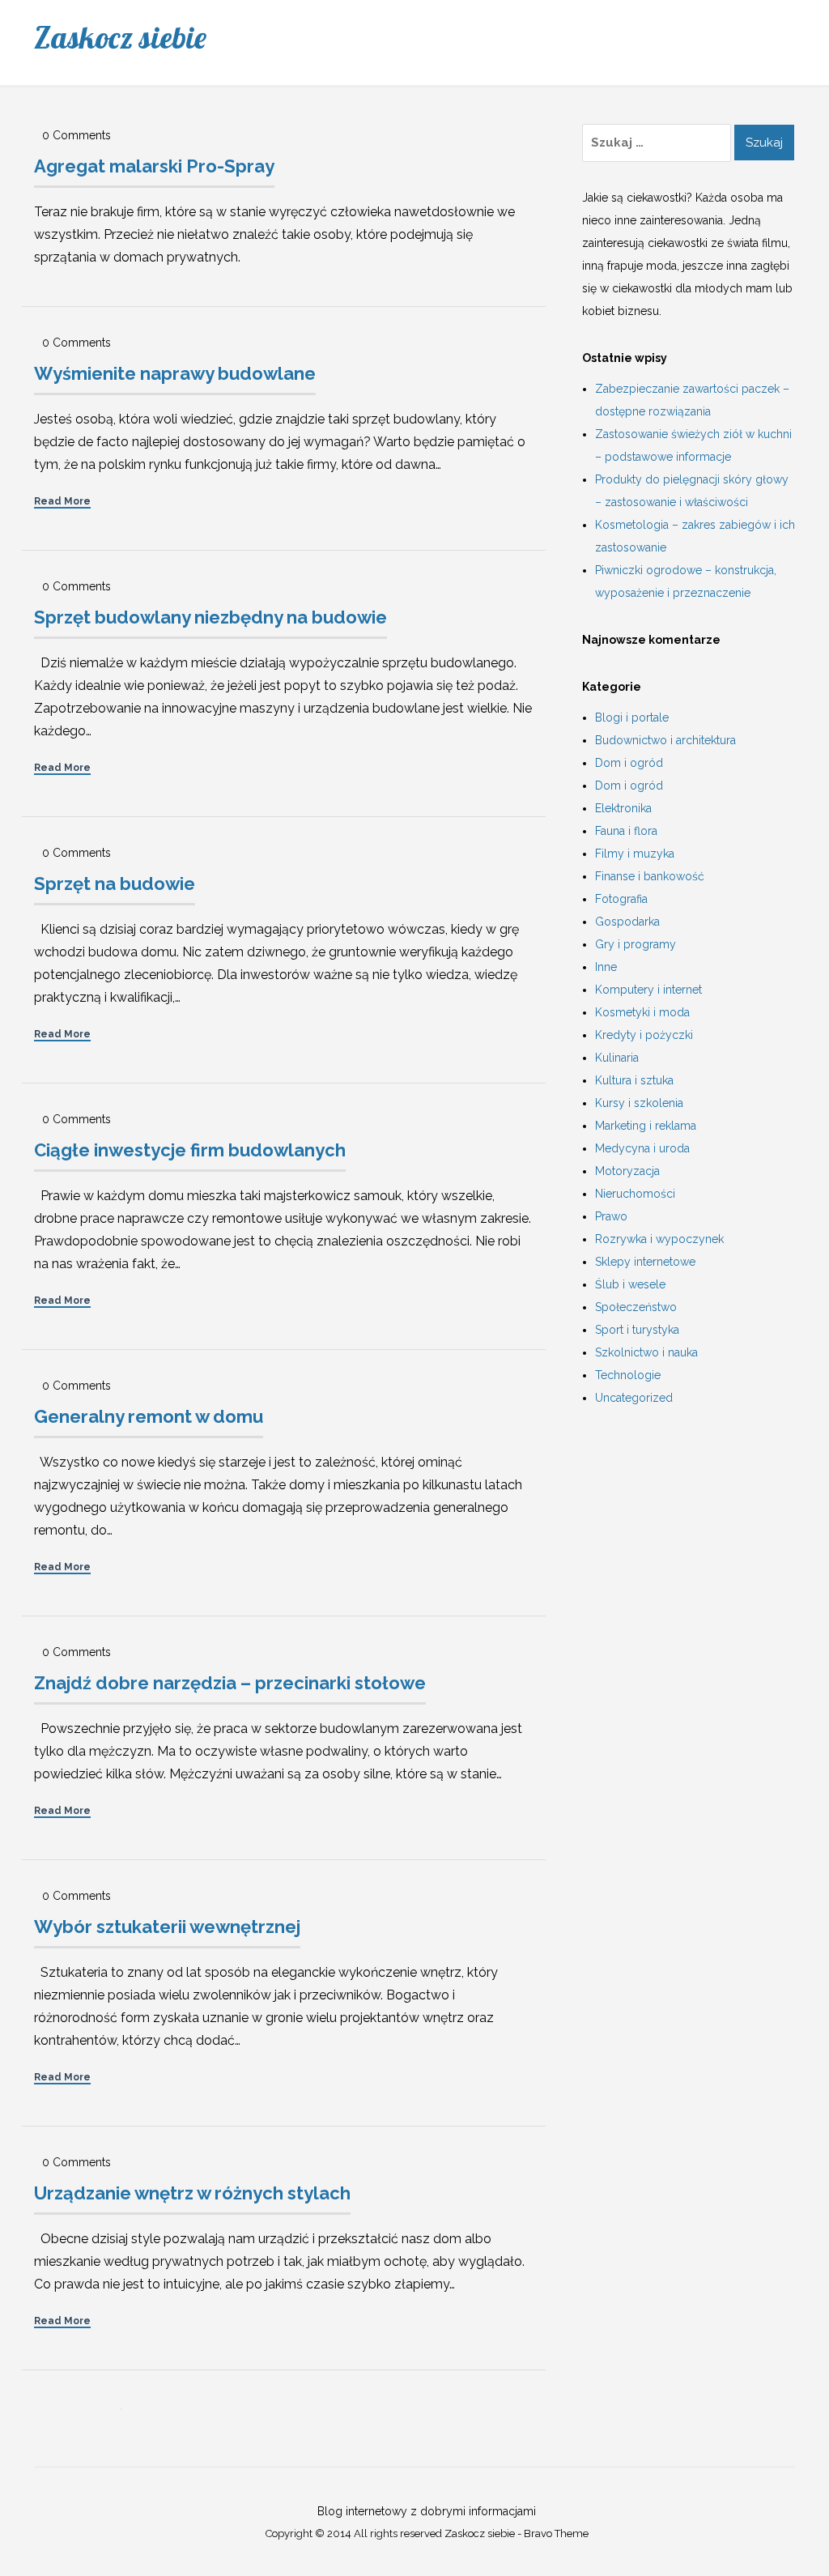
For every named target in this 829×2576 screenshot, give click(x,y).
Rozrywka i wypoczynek (659, 1239)
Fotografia (621, 899)
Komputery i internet (648, 990)
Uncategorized (634, 1398)
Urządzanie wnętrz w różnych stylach (192, 2193)
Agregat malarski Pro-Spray (154, 166)
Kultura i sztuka (634, 1080)
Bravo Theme (556, 2533)
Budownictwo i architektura (665, 740)
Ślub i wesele (630, 1284)
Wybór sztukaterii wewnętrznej (167, 1927)
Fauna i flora (626, 831)
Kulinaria (617, 1058)
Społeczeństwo (636, 1307)
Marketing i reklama (646, 1126)
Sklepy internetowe (645, 1262)
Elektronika (623, 808)
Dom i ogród (629, 763)
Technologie (628, 1375)
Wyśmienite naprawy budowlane (175, 373)
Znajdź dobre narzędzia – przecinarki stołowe (230, 1683)
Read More (62, 501)
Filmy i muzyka (635, 854)
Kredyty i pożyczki (644, 1035)
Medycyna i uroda (642, 1148)
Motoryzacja (627, 1171)
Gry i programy (636, 944)
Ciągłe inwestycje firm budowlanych (190, 1150)
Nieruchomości (635, 1194)
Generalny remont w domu (149, 1416)
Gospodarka (627, 922)
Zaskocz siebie (120, 37)
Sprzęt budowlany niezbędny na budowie (210, 617)
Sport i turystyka (637, 1330)
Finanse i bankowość (650, 876)
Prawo (611, 1216)
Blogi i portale (632, 717)
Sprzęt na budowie (115, 884)
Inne (606, 967)
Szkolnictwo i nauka (646, 1352)
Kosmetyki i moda (642, 1012)
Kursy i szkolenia (639, 1103)
